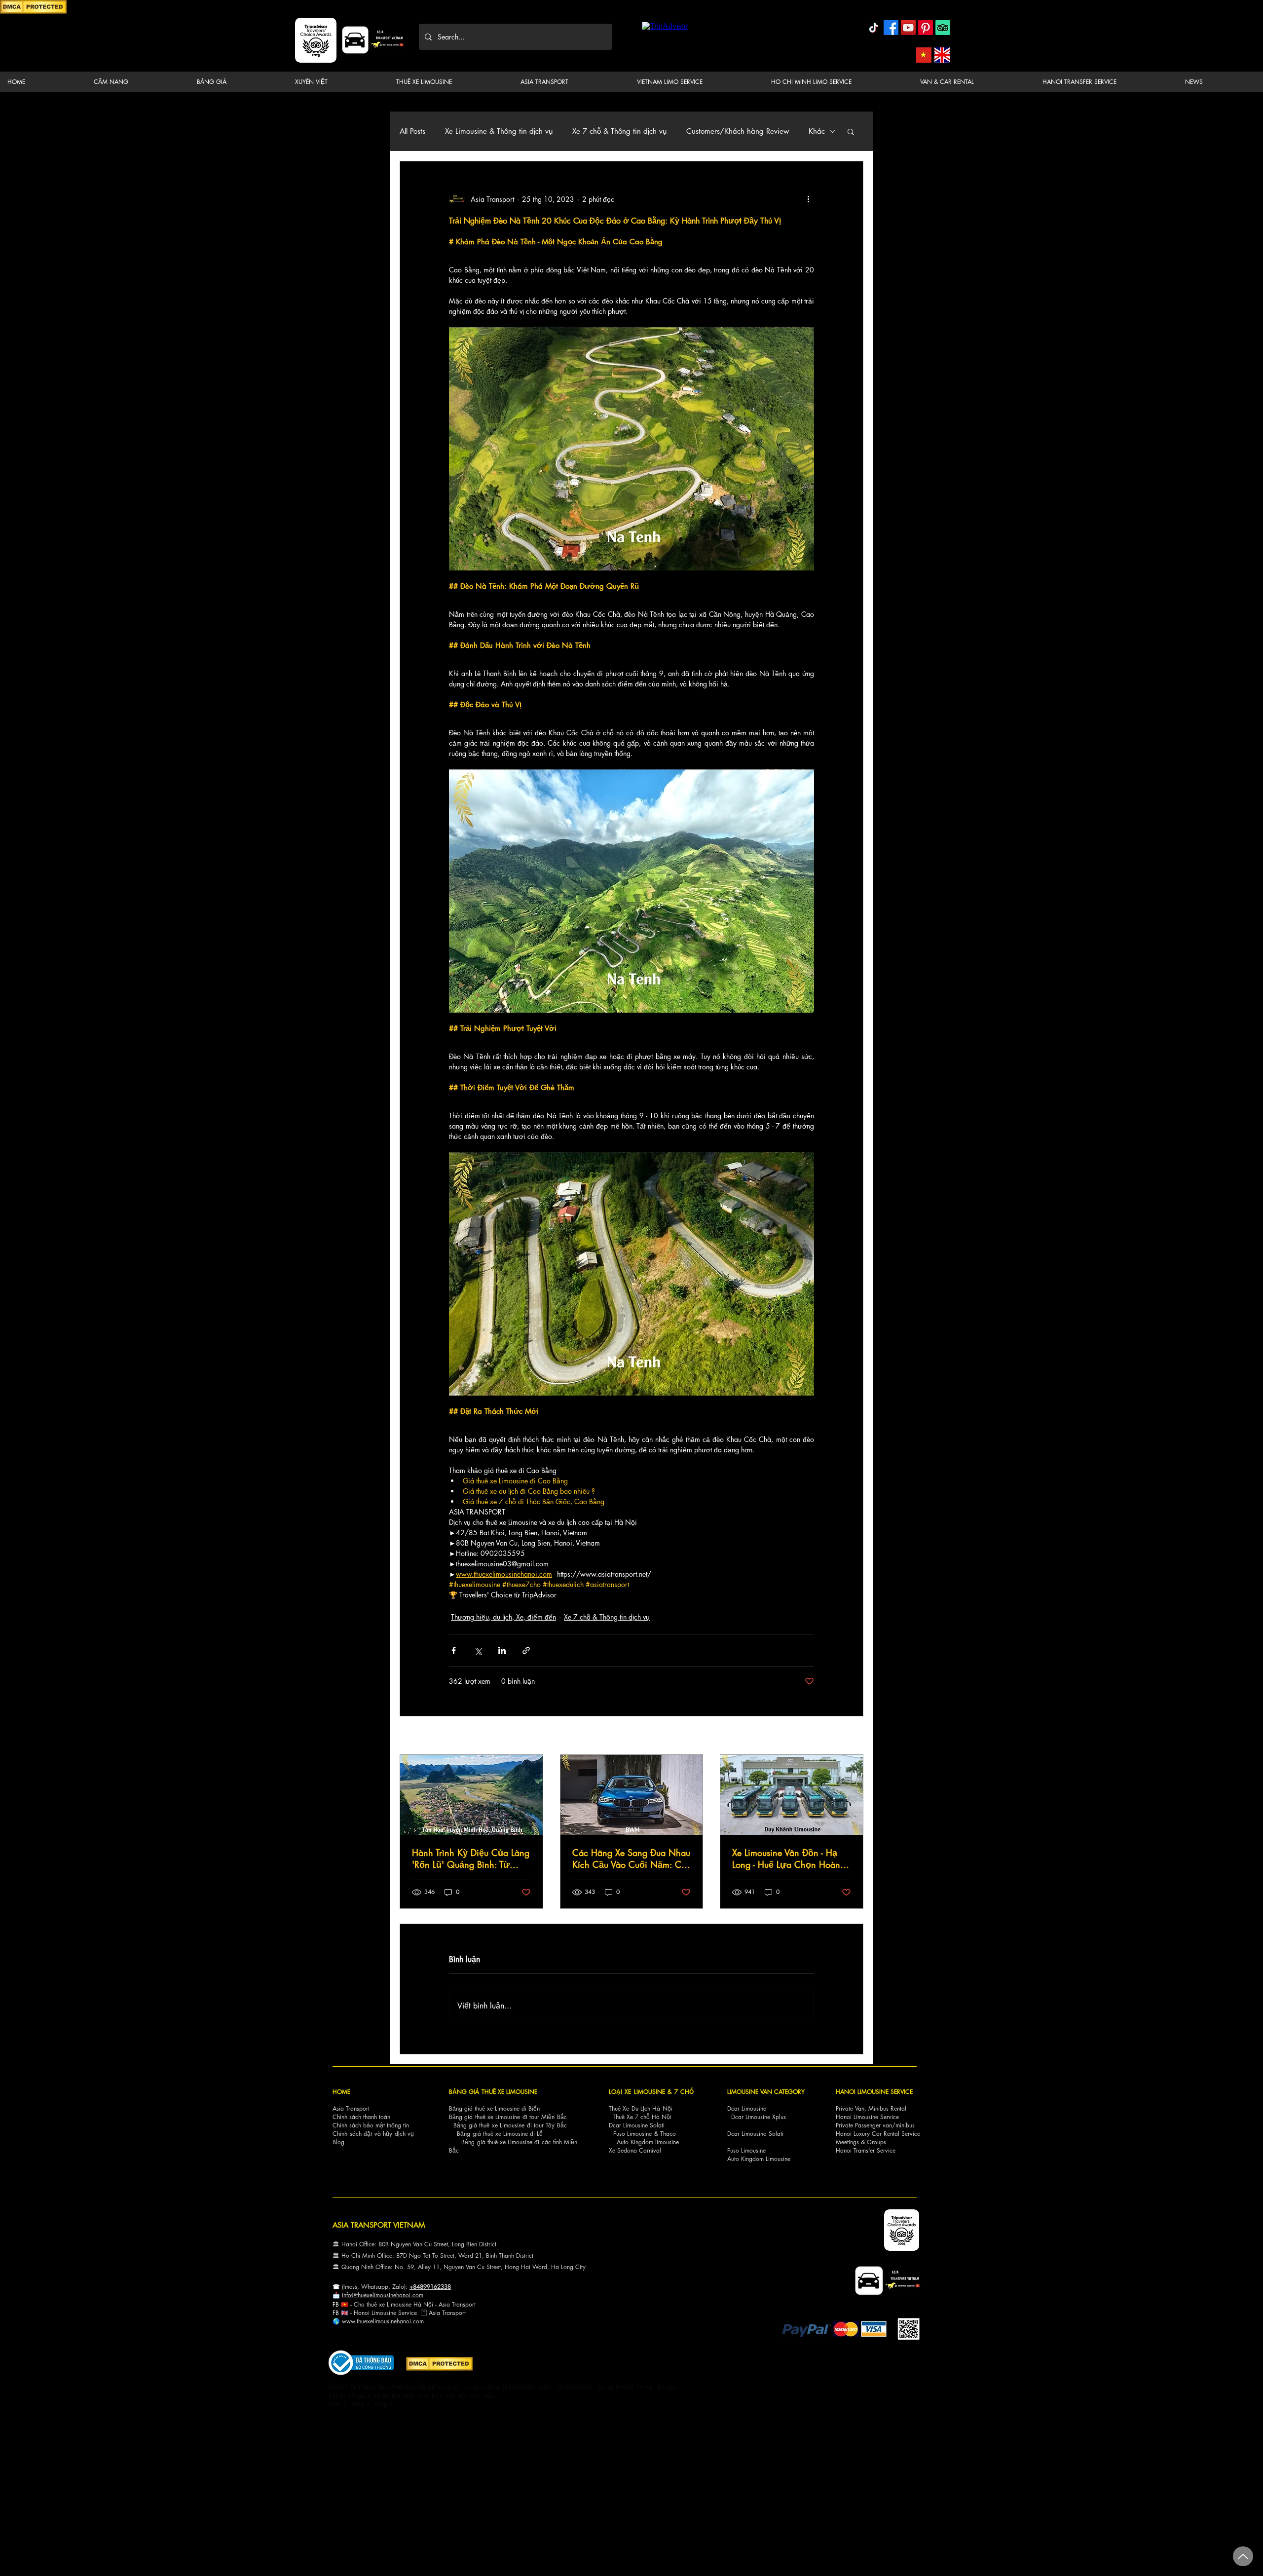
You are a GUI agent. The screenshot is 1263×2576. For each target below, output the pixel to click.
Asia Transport (351, 2108)
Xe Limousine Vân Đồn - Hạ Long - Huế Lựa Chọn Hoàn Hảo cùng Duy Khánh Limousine (786, 1858)
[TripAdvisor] (943, 28)
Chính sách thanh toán (361, 2117)
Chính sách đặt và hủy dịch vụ (373, 2134)
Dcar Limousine (747, 2108)
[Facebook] (891, 28)
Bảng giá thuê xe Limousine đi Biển (494, 2108)
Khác (817, 131)
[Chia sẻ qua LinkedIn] (502, 1650)
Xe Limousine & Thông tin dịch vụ (499, 131)
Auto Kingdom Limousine (759, 2159)
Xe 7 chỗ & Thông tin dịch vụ (619, 131)
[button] (137, 82)
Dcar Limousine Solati (637, 2125)
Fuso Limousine (632, 2134)
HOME (341, 2092)
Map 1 (337, 2404)
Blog (338, 2142)
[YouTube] (908, 28)
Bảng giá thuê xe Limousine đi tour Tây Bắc (510, 2125)
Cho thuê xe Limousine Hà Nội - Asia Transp (411, 2304)
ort (472, 2304)
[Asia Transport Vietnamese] (924, 55)
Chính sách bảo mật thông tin (371, 2125)
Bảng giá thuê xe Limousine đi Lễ (500, 2134)
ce (414, 2313)
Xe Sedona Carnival (635, 2150)
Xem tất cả (848, 1736)
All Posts (412, 131)
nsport (458, 2313)
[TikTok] (874, 28)
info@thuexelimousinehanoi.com (383, 2295)
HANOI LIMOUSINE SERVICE (874, 2092)
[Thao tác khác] (808, 199)
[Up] (1243, 2556)
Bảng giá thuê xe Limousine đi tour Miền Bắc (508, 2117)
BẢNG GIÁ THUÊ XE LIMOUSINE (493, 2092)
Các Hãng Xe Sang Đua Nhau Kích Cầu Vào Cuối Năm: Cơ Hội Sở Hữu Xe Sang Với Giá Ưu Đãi (631, 1858)
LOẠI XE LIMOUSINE (637, 2092)
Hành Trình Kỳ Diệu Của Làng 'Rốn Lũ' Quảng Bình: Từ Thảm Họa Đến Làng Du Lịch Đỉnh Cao (471, 1858)
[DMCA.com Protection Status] (33, 12)
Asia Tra (439, 2313)
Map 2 (361, 2404)
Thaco (668, 2134)
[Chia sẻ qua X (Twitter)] (478, 1650)
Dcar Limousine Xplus (759, 2117)
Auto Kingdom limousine (648, 2142)
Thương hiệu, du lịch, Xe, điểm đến (503, 1617)
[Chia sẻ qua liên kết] (526, 1650)
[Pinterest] (926, 28)
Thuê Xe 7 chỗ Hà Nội (642, 2117)
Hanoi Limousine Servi (382, 2313)
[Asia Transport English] (942, 55)
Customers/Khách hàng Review (738, 131)
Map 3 (384, 2404)
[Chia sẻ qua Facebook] (454, 1650)
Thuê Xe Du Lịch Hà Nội (641, 2108)
